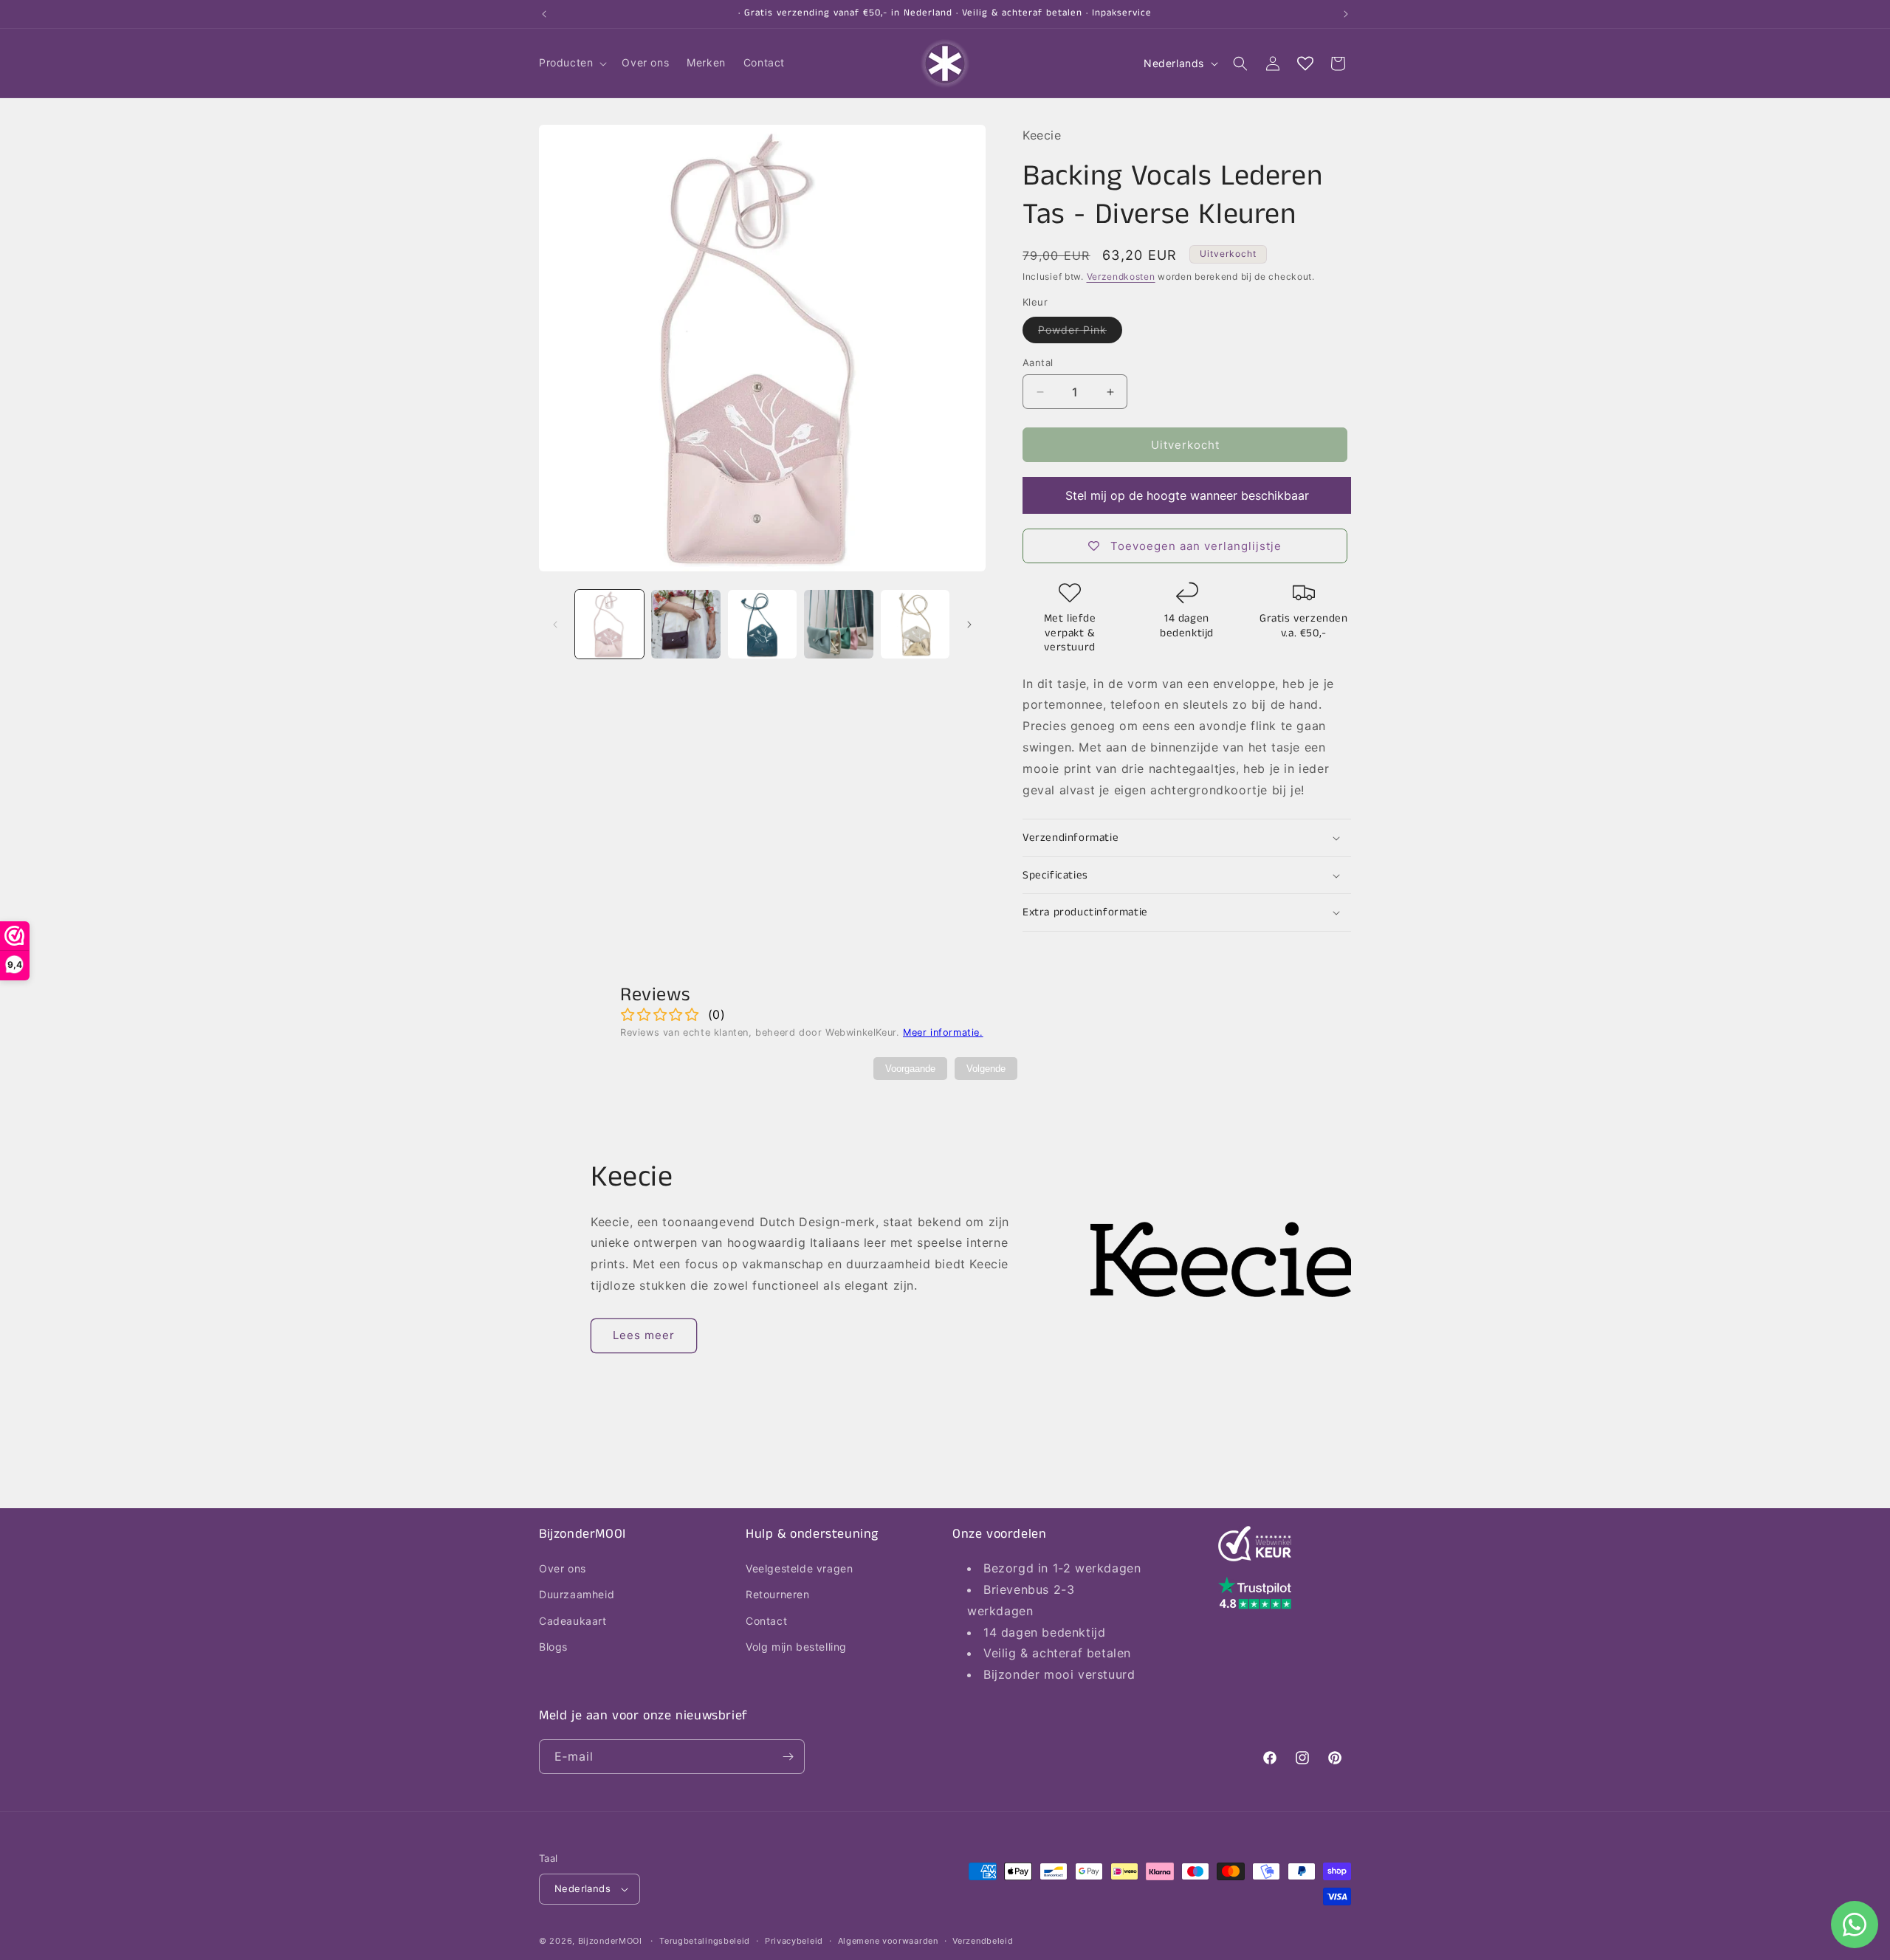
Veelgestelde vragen (799, 1568)
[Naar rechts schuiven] (969, 625)
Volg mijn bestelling (796, 1647)
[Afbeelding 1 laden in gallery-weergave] (609, 624)
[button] (571, 63)
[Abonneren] (788, 1757)
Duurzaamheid (577, 1594)
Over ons (563, 1568)
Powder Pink (1080, 333)
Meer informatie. (943, 1032)
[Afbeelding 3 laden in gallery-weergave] (762, 624)
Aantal (1038, 362)
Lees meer (644, 1335)
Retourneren (778, 1594)
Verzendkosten (1121, 276)
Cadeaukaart (573, 1621)
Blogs (553, 1647)
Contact (766, 1621)
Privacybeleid (794, 1941)
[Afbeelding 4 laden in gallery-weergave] (838, 624)
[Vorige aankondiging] (544, 14)
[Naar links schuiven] (555, 625)
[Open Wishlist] (1305, 63)
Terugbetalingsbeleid (705, 1941)
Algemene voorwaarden (888, 1941)
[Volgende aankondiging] (1346, 14)
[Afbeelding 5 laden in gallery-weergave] (915, 624)
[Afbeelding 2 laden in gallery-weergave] (685, 624)
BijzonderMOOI (610, 1941)
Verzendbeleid (983, 1941)
